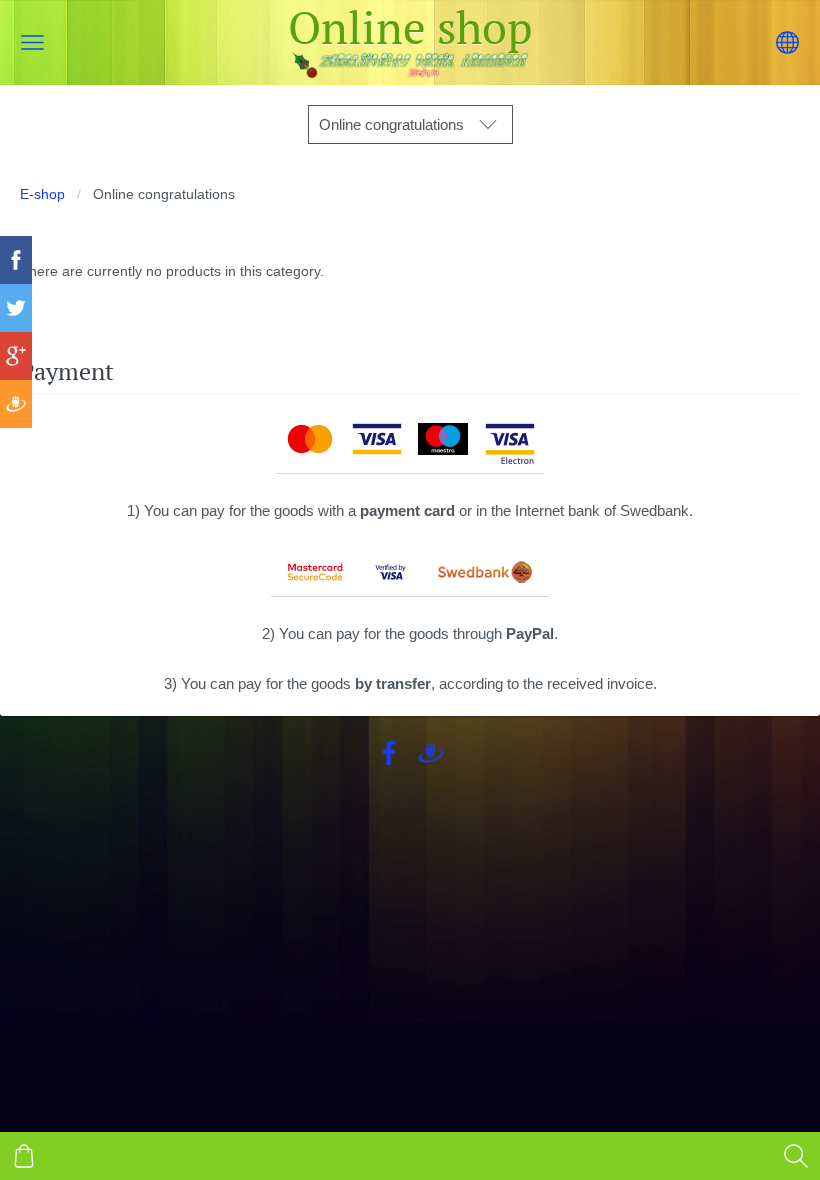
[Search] (796, 1156)
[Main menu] (32, 42)
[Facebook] (389, 753)
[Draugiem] (431, 753)
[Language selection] (787, 42)
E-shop (42, 194)
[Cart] (24, 1156)
